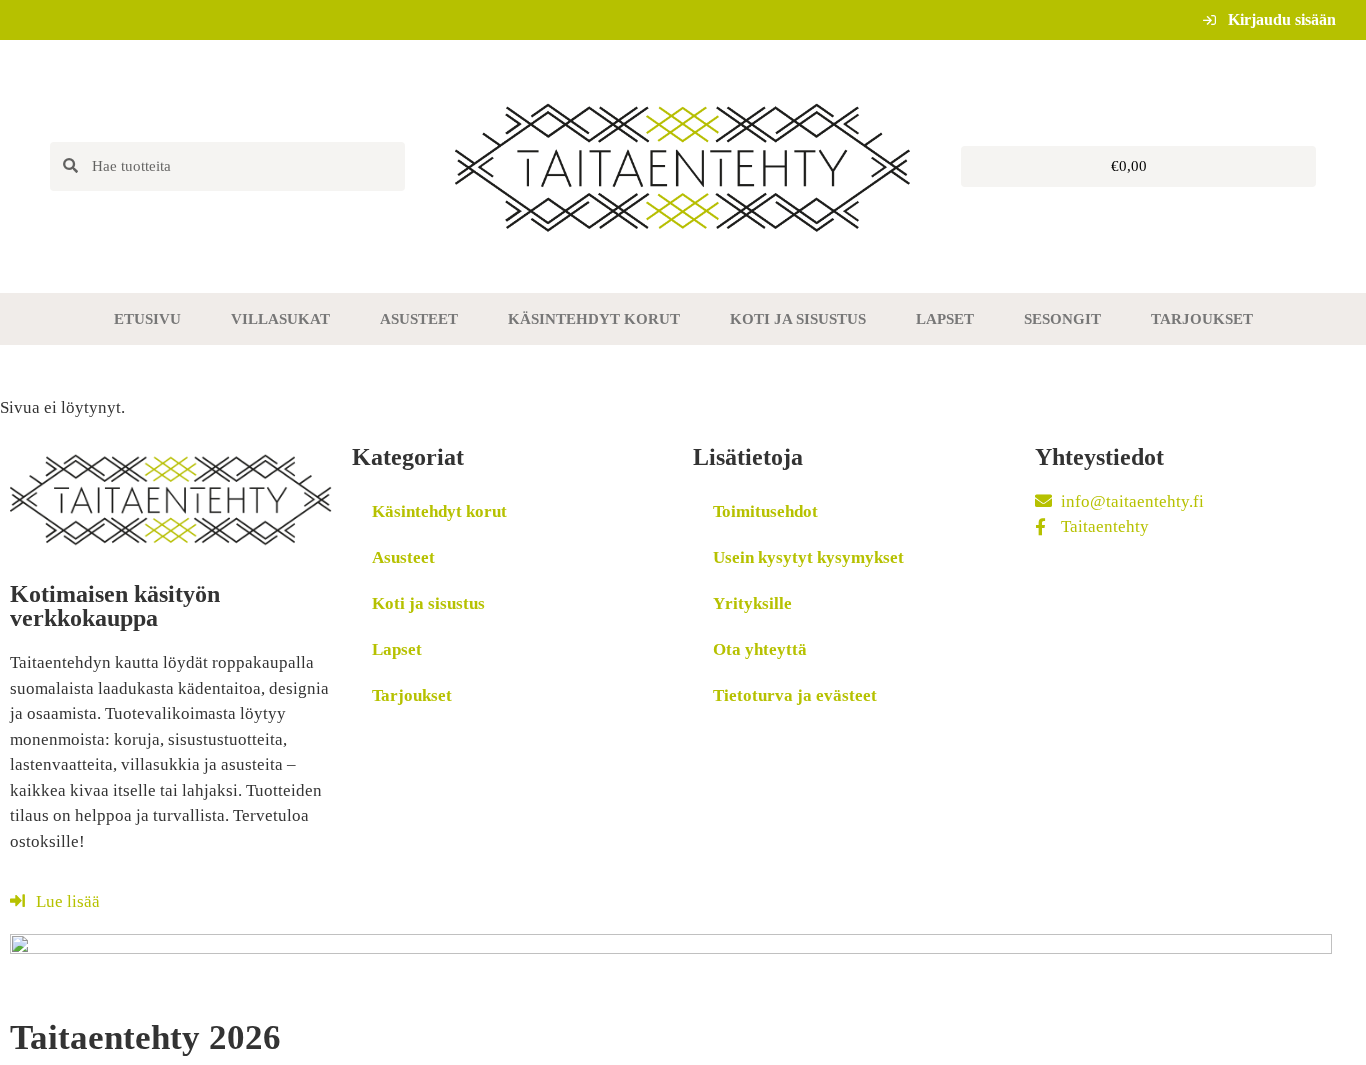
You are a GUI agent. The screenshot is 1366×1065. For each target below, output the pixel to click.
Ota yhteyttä (760, 649)
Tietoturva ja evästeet (795, 695)
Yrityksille (752, 603)
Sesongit (1062, 319)
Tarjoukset (1202, 319)
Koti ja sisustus (798, 319)
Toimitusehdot (765, 511)
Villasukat (280, 319)
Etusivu (147, 319)
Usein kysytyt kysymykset (808, 557)
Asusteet (419, 319)
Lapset (945, 319)
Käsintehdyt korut (594, 319)
